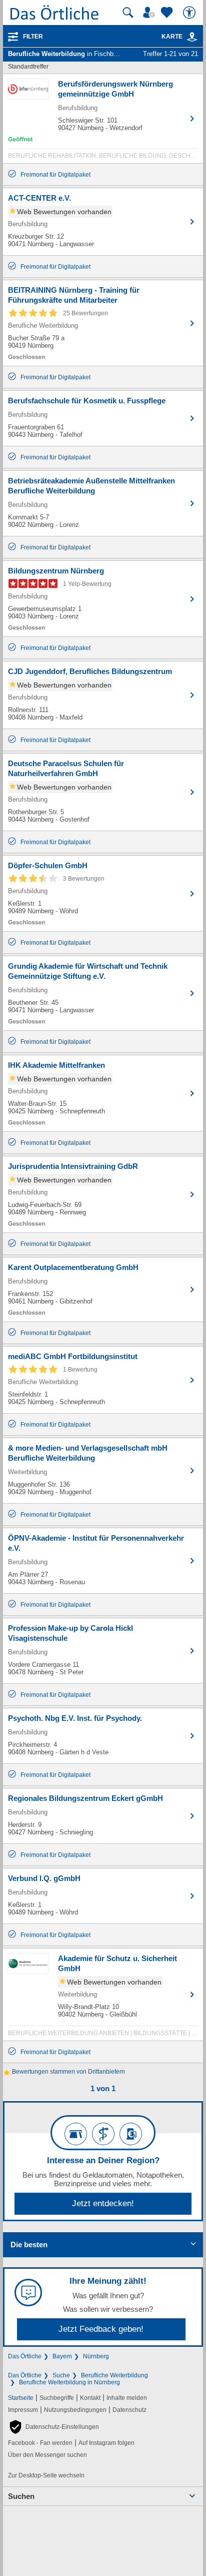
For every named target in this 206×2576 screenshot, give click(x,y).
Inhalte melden (127, 2398)
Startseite (21, 2398)
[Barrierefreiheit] (190, 13)
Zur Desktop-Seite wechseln (46, 2475)
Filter (33, 37)
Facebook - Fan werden (40, 2443)
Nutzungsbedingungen (75, 2410)
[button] (53, 2427)
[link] (192, 37)
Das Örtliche (25, 2356)
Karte (172, 37)
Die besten (29, 2244)
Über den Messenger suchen (47, 2455)
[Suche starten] (128, 13)
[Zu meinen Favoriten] (168, 13)
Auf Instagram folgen (106, 2443)
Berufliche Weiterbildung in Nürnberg (69, 2382)
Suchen (21, 2496)
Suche (61, 2375)
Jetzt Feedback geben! (101, 2329)
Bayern (62, 2356)
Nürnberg (96, 2356)
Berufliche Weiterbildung (114, 2375)
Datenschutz (129, 2410)
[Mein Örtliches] (150, 13)
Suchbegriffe (57, 2398)
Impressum (23, 2410)
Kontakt (90, 2398)
